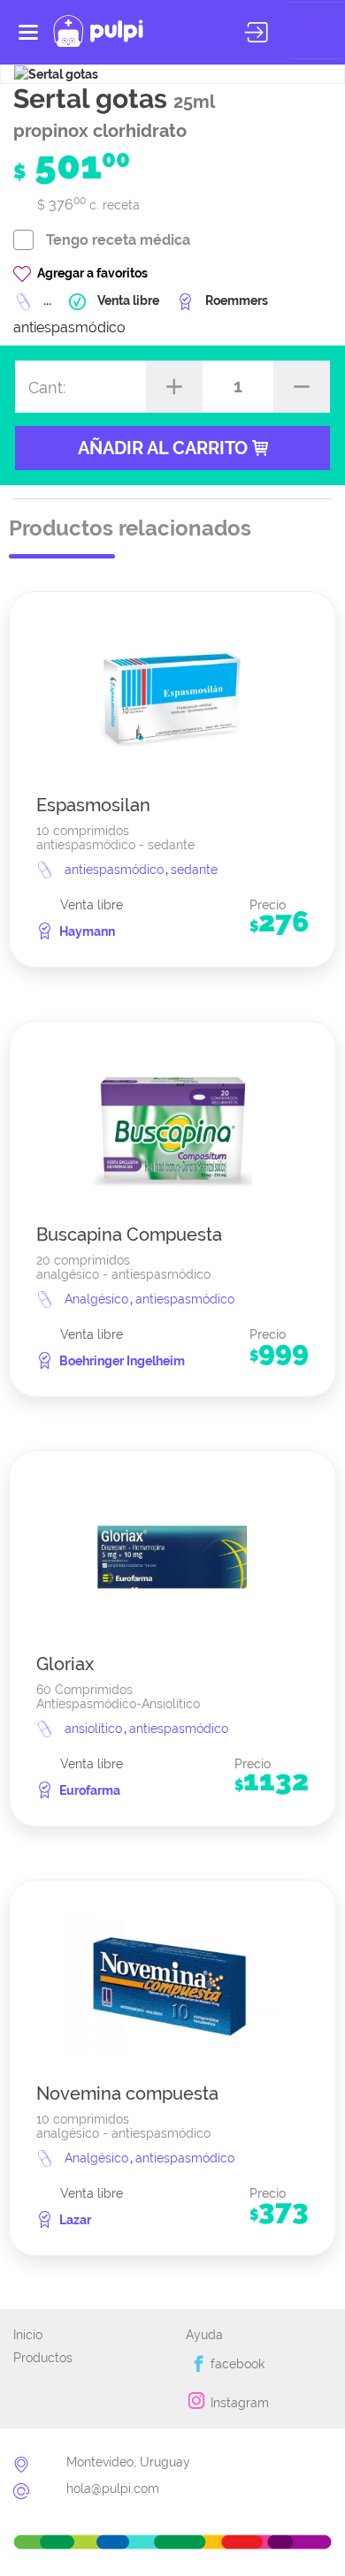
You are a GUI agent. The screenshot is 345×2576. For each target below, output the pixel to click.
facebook (236, 2364)
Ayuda (204, 2335)
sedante (194, 870)
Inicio (28, 2335)
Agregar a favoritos (92, 273)
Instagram (238, 2403)
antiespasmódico (116, 870)
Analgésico (98, 1299)
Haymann (87, 931)
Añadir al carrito (165, 448)
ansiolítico (95, 1729)
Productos (43, 2358)
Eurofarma (90, 1790)
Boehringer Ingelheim (122, 1361)
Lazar (75, 2220)
